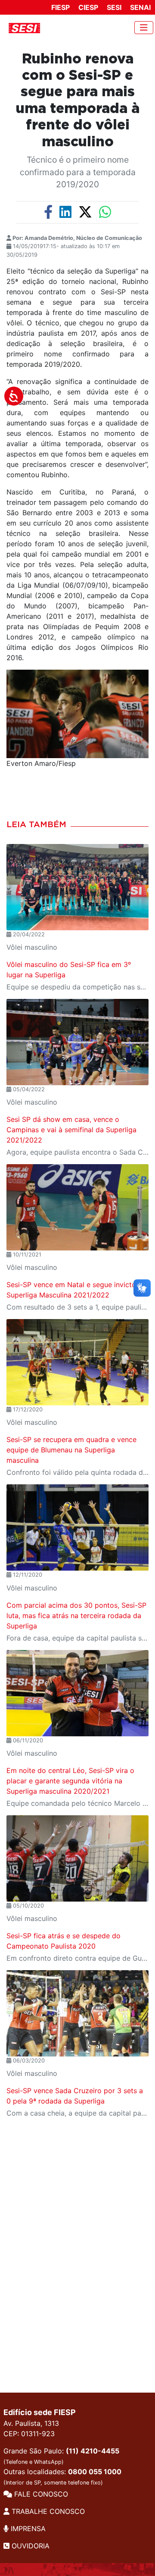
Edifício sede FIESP (40, 2412)
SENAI (140, 7)
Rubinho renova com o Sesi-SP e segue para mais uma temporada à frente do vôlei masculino (78, 101)
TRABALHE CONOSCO (47, 2511)
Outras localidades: (62, 2477)
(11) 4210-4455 (93, 2451)
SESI (114, 7)
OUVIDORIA (29, 2546)
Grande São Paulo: (61, 2456)
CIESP (88, 7)
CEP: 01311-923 (29, 2434)
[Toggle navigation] (144, 28)
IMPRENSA (27, 2529)
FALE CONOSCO (40, 2494)
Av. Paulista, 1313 (31, 2423)
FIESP (60, 7)
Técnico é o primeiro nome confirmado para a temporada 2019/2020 (78, 172)
